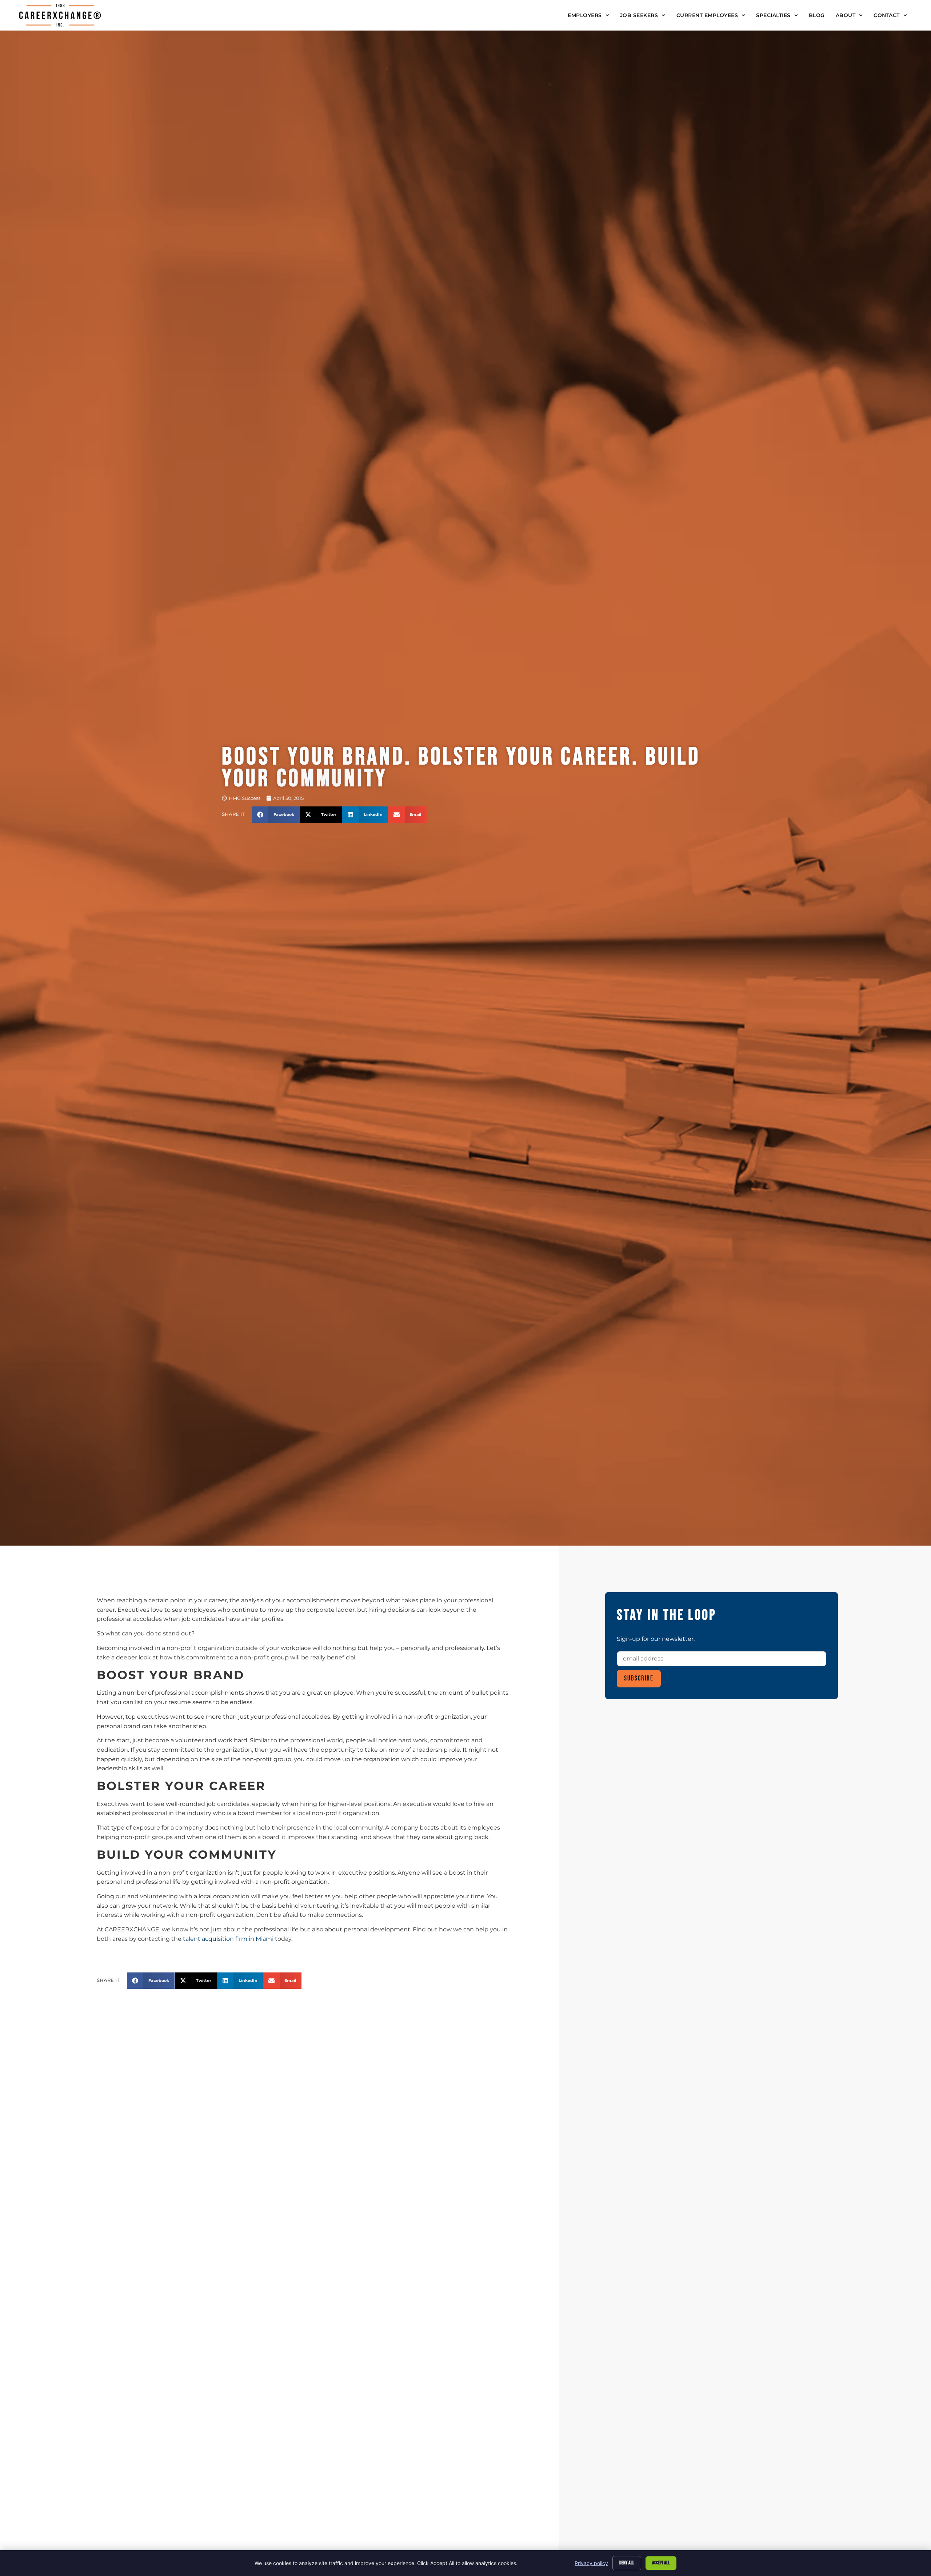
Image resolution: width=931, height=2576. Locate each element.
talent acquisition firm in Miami (228, 1939)
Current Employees (707, 15)
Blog (817, 15)
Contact (887, 15)
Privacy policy (591, 2563)
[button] (276, 815)
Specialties (773, 15)
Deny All (627, 2563)
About (846, 15)
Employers (585, 15)
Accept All (661, 2563)
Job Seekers (639, 15)
